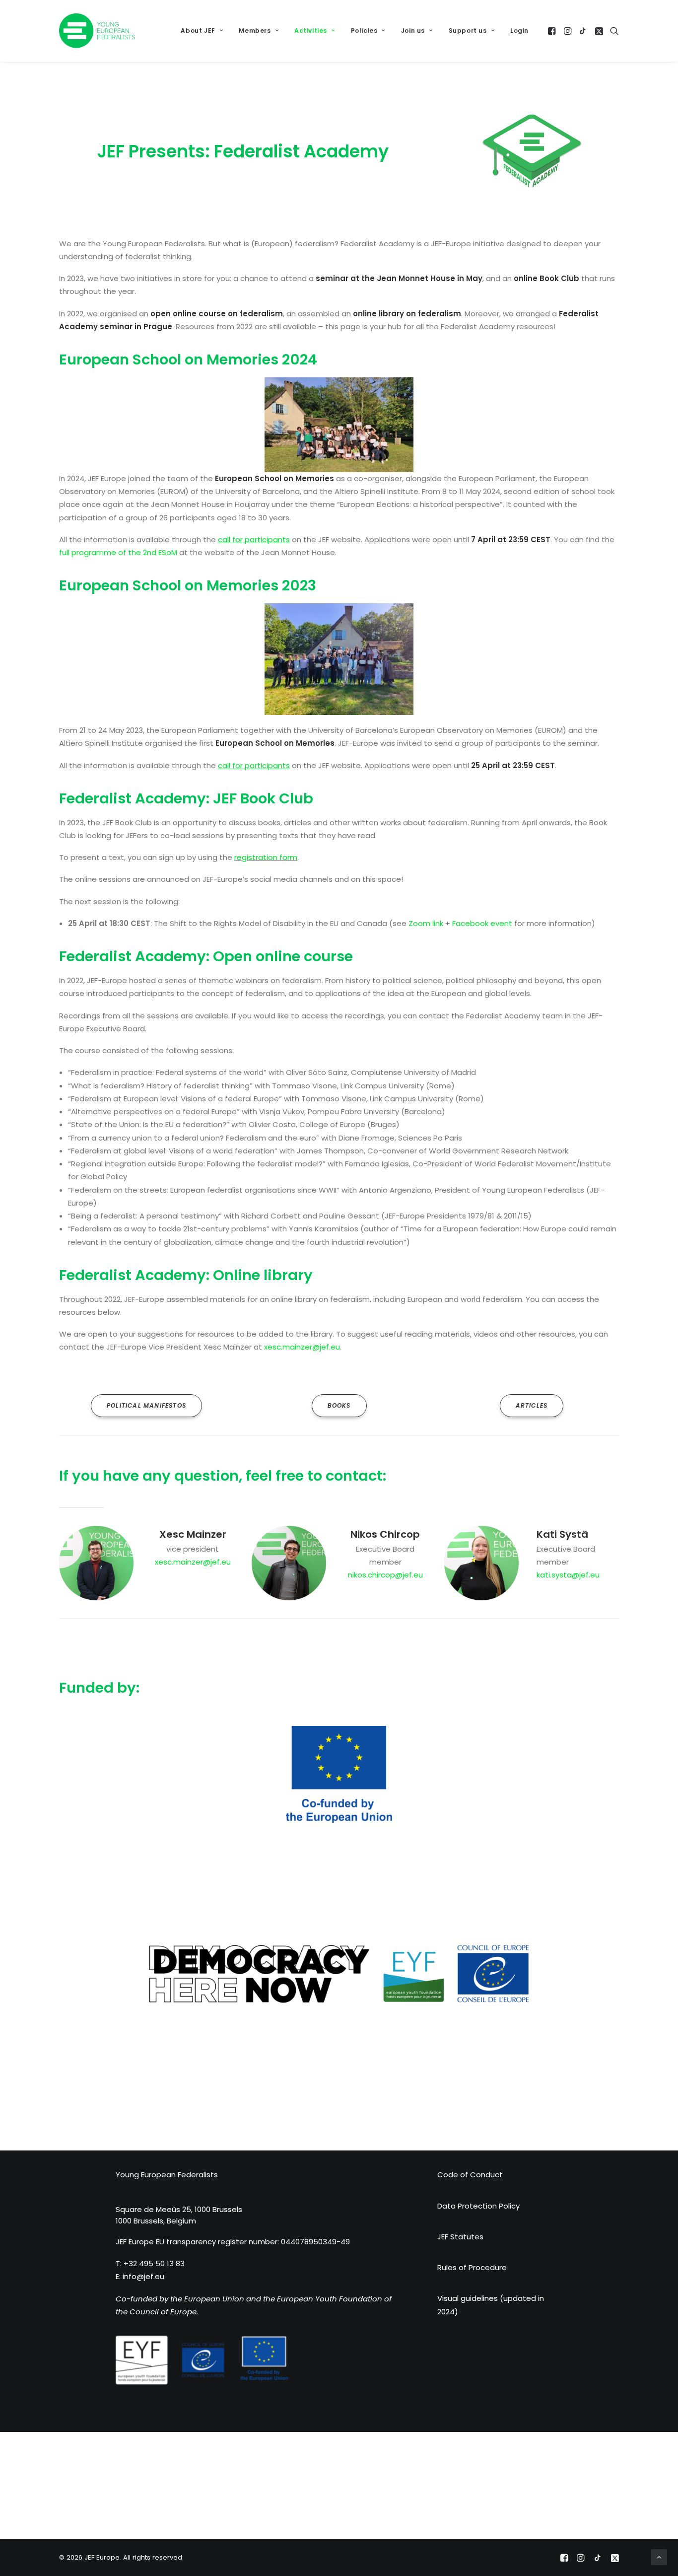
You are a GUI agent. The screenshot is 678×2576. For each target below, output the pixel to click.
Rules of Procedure (472, 2267)
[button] (553, 31)
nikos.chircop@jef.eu (385, 1575)
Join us (413, 31)
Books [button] (339, 1405)
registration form (266, 857)
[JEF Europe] (97, 31)
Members (255, 31)
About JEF (198, 31)
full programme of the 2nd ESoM (118, 552)
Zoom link (426, 923)
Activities (311, 31)
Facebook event (482, 923)
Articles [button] (532, 1405)
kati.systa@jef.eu (568, 1575)
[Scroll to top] (659, 2556)
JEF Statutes (460, 2237)
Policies (364, 31)
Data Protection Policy (478, 2206)
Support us (468, 31)
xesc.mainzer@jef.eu (302, 1347)
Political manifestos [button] (146, 1405)
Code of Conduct (470, 2175)
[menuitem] (202, 31)
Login (519, 31)
